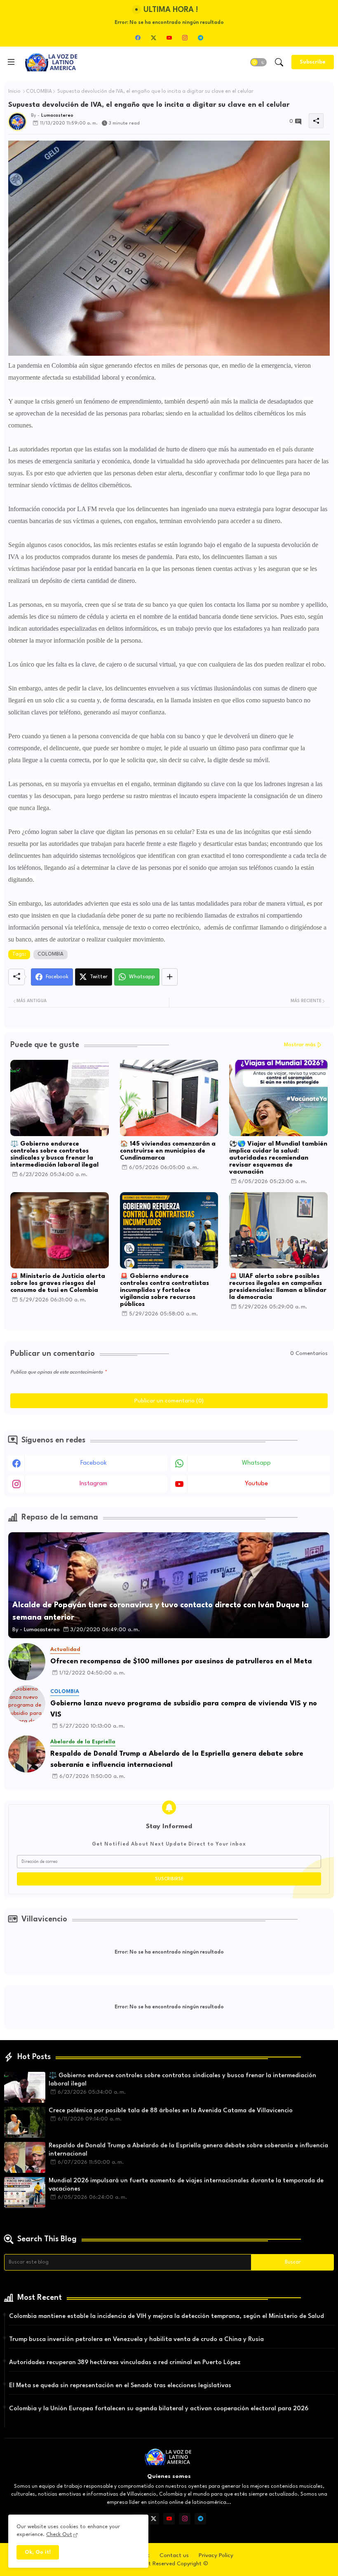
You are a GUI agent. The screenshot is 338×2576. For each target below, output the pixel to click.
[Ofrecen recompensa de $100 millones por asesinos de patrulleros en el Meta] (27, 1662)
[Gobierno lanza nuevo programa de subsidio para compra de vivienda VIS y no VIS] (27, 1704)
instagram (93, 1484)
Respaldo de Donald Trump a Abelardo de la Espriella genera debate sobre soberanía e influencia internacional (177, 1759)
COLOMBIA (39, 92)
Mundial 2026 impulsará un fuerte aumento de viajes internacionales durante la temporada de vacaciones (186, 2185)
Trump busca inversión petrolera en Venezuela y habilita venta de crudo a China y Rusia (136, 2340)
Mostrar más (300, 1045)
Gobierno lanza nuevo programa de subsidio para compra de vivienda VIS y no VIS (184, 1709)
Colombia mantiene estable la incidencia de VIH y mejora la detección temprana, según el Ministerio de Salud (167, 2317)
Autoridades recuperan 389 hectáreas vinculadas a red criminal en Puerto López (125, 2363)
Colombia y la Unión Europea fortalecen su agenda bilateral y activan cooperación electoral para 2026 (159, 2409)
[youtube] (169, 38)
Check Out (59, 2535)
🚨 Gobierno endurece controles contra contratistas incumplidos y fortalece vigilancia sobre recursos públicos (164, 1290)
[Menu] (11, 62)
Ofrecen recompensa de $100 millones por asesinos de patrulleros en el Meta (181, 1661)
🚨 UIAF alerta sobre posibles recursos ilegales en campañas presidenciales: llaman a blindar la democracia (278, 1287)
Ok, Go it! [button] (38, 2552)
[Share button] (170, 977)
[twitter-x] (153, 38)
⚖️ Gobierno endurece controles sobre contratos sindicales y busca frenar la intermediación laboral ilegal (54, 1155)
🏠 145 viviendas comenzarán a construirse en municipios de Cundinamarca (168, 1151)
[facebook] (138, 38)
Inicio (14, 92)
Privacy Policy (216, 2555)
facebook (94, 1463)
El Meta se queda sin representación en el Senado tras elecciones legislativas (120, 2386)
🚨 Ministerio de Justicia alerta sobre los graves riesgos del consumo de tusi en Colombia (58, 1283)
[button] (258, 62)
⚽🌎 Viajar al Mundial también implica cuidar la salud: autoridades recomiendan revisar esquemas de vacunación (278, 1158)
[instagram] (185, 38)
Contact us (174, 2555)
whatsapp (256, 1463)
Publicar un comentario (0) (169, 1401)
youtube (256, 1484)
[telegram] (200, 38)
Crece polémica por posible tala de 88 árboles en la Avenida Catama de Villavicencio (171, 2111)
